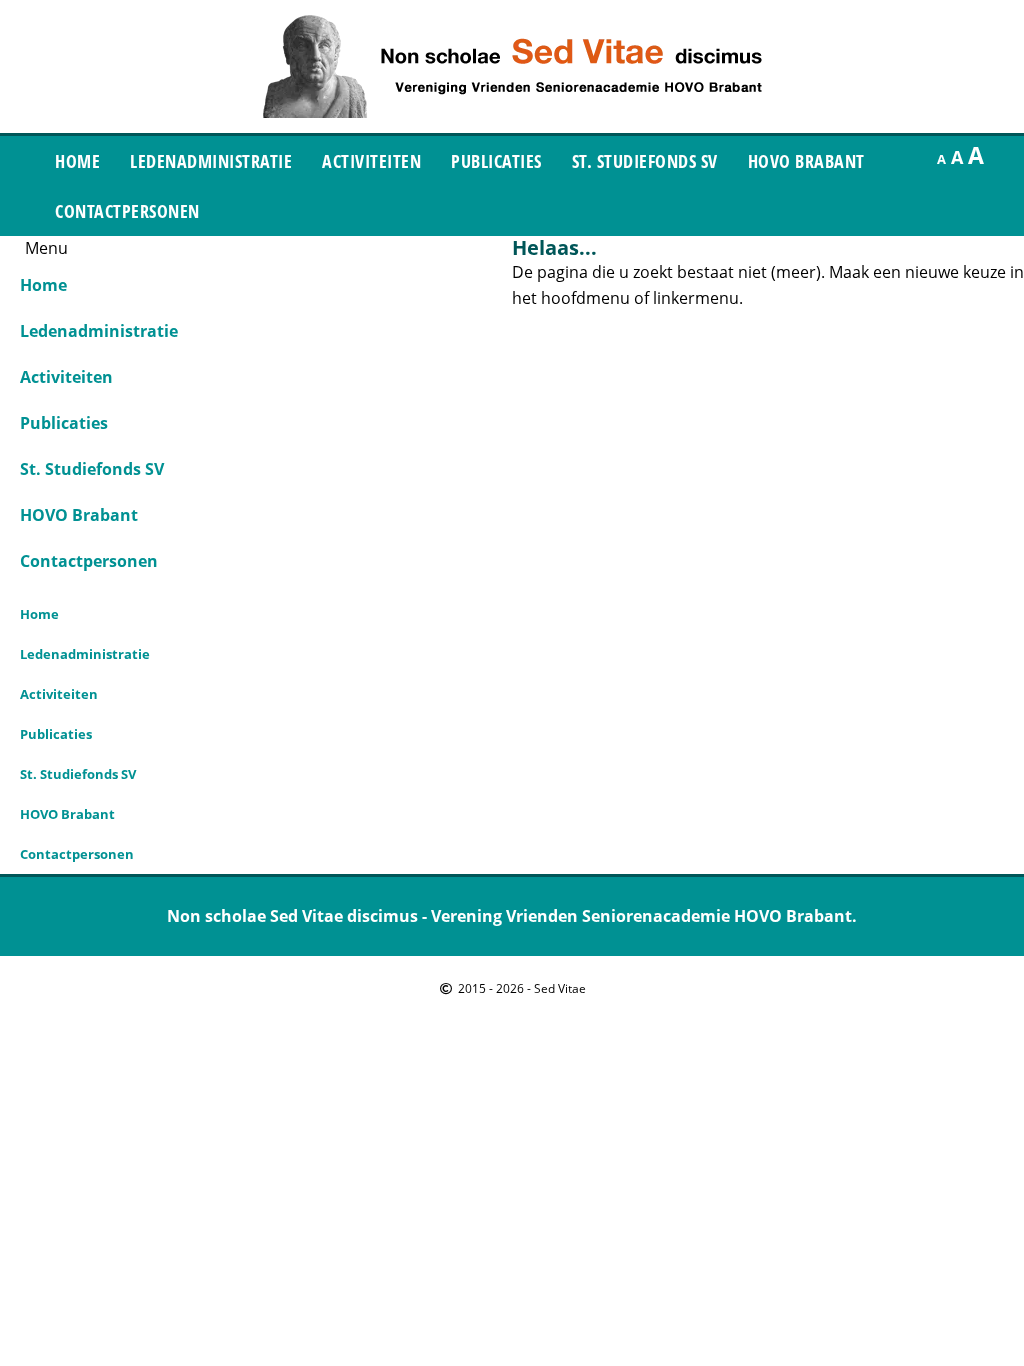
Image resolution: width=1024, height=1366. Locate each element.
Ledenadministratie (211, 161)
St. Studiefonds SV (645, 161)
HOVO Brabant (806, 161)
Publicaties (496, 161)
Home (77, 161)
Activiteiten (371, 161)
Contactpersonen (127, 211)
